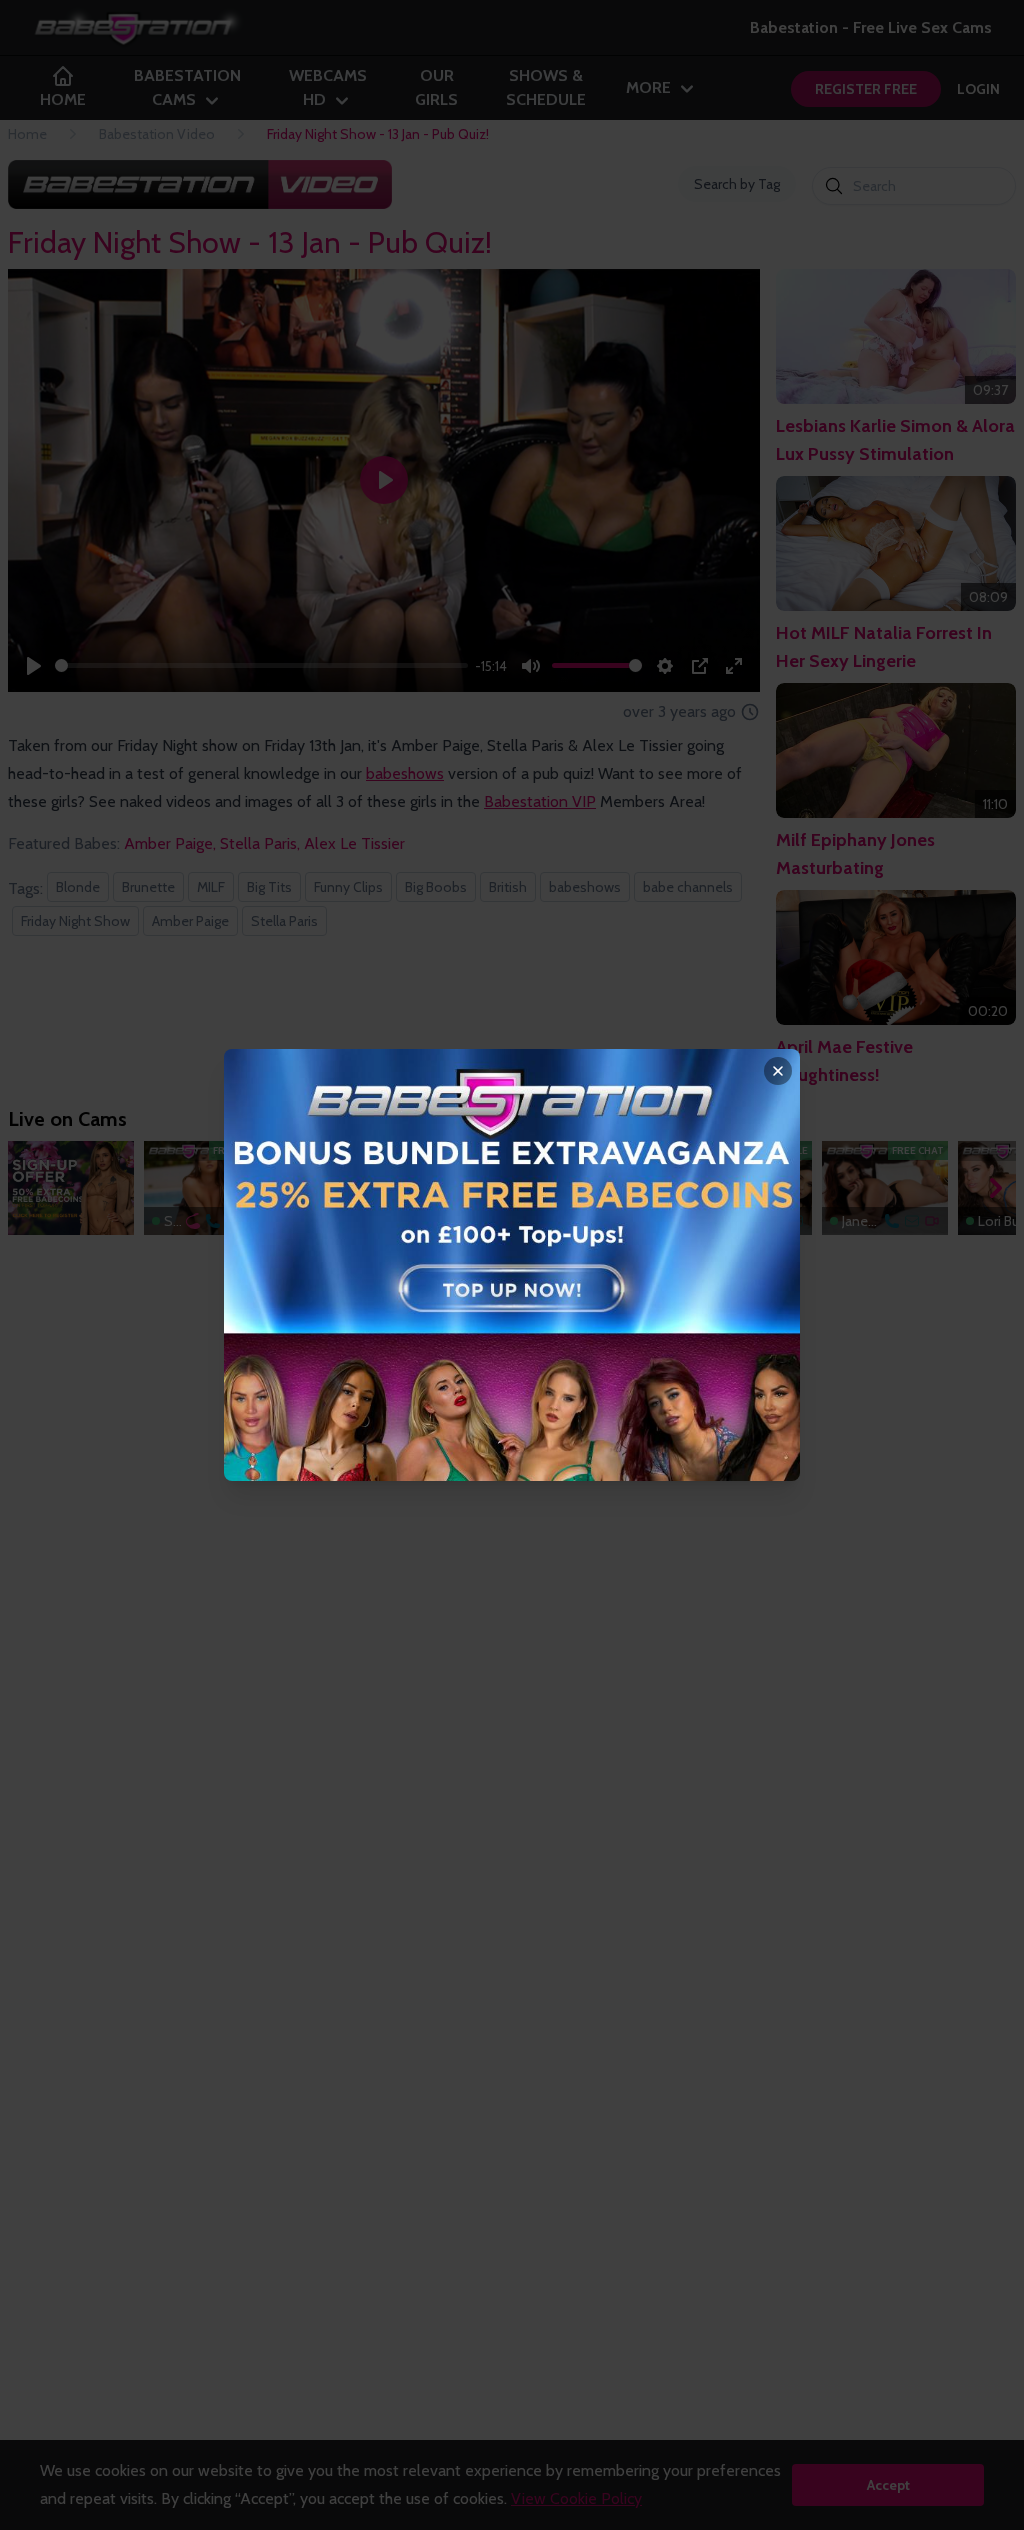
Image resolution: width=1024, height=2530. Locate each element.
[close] (778, 1071)
